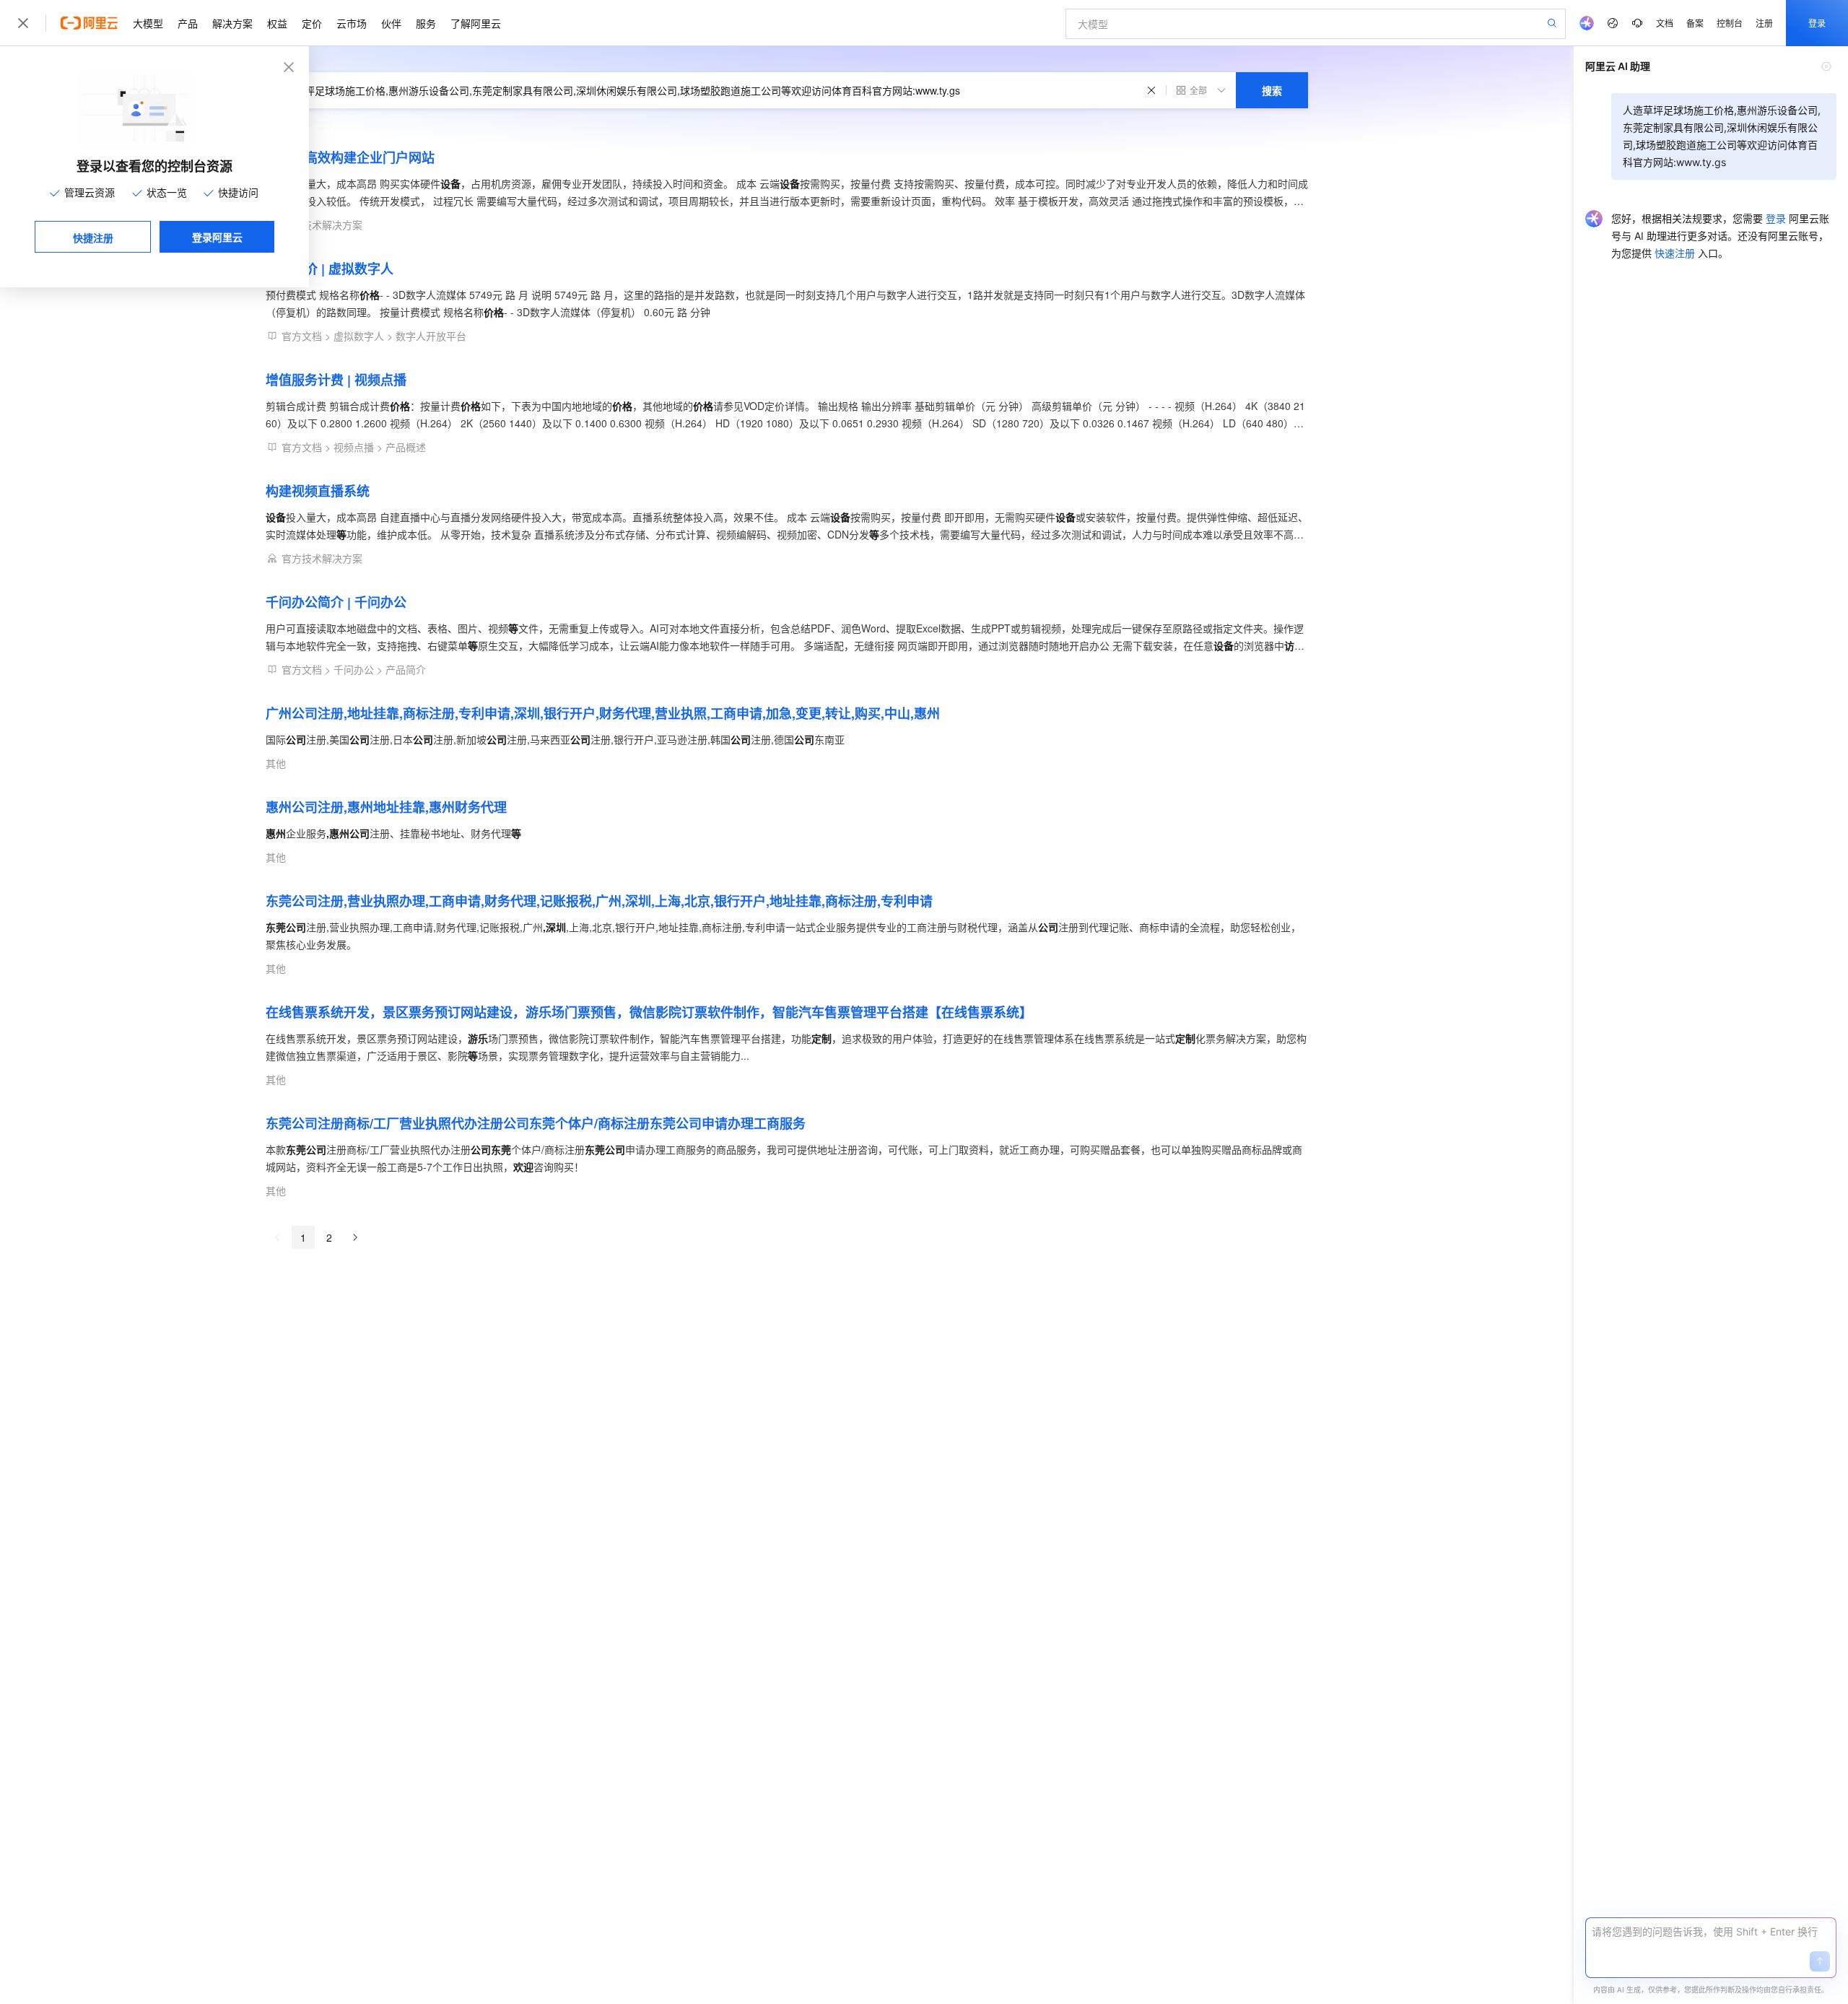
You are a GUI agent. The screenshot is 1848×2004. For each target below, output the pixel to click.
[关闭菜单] (23, 23)
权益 (277, 23)
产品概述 (406, 447)
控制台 (1730, 23)
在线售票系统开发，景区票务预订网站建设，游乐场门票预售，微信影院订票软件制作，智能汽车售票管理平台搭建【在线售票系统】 (649, 1012)
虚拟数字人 (359, 336)
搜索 (1272, 90)
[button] (1820, 1961)
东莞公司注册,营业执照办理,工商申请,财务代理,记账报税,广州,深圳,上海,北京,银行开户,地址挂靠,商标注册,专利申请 (599, 901)
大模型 (148, 23)
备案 (1695, 23)
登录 (1817, 23)
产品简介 (406, 669)
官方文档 (302, 336)
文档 (1665, 23)
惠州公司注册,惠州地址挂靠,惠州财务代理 (386, 807)
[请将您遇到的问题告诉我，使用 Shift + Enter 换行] (1711, 1932)
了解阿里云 (476, 23)
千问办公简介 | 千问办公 (336, 602)
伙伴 (391, 23)
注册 (1764, 23)
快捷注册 (93, 238)
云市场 (352, 23)
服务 (426, 23)
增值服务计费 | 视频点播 (336, 380)
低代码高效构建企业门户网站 (350, 157)
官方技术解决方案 (322, 225)
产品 (188, 23)
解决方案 (232, 23)
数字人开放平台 (431, 336)
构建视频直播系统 (318, 491)
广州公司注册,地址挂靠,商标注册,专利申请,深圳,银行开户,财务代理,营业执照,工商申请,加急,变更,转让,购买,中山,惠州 (603, 713)
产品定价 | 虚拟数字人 (330, 269)
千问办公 (354, 669)
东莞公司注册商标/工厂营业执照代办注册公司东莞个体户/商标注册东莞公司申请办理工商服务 (536, 1123)
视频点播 (354, 447)
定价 (312, 23)
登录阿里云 (217, 237)
